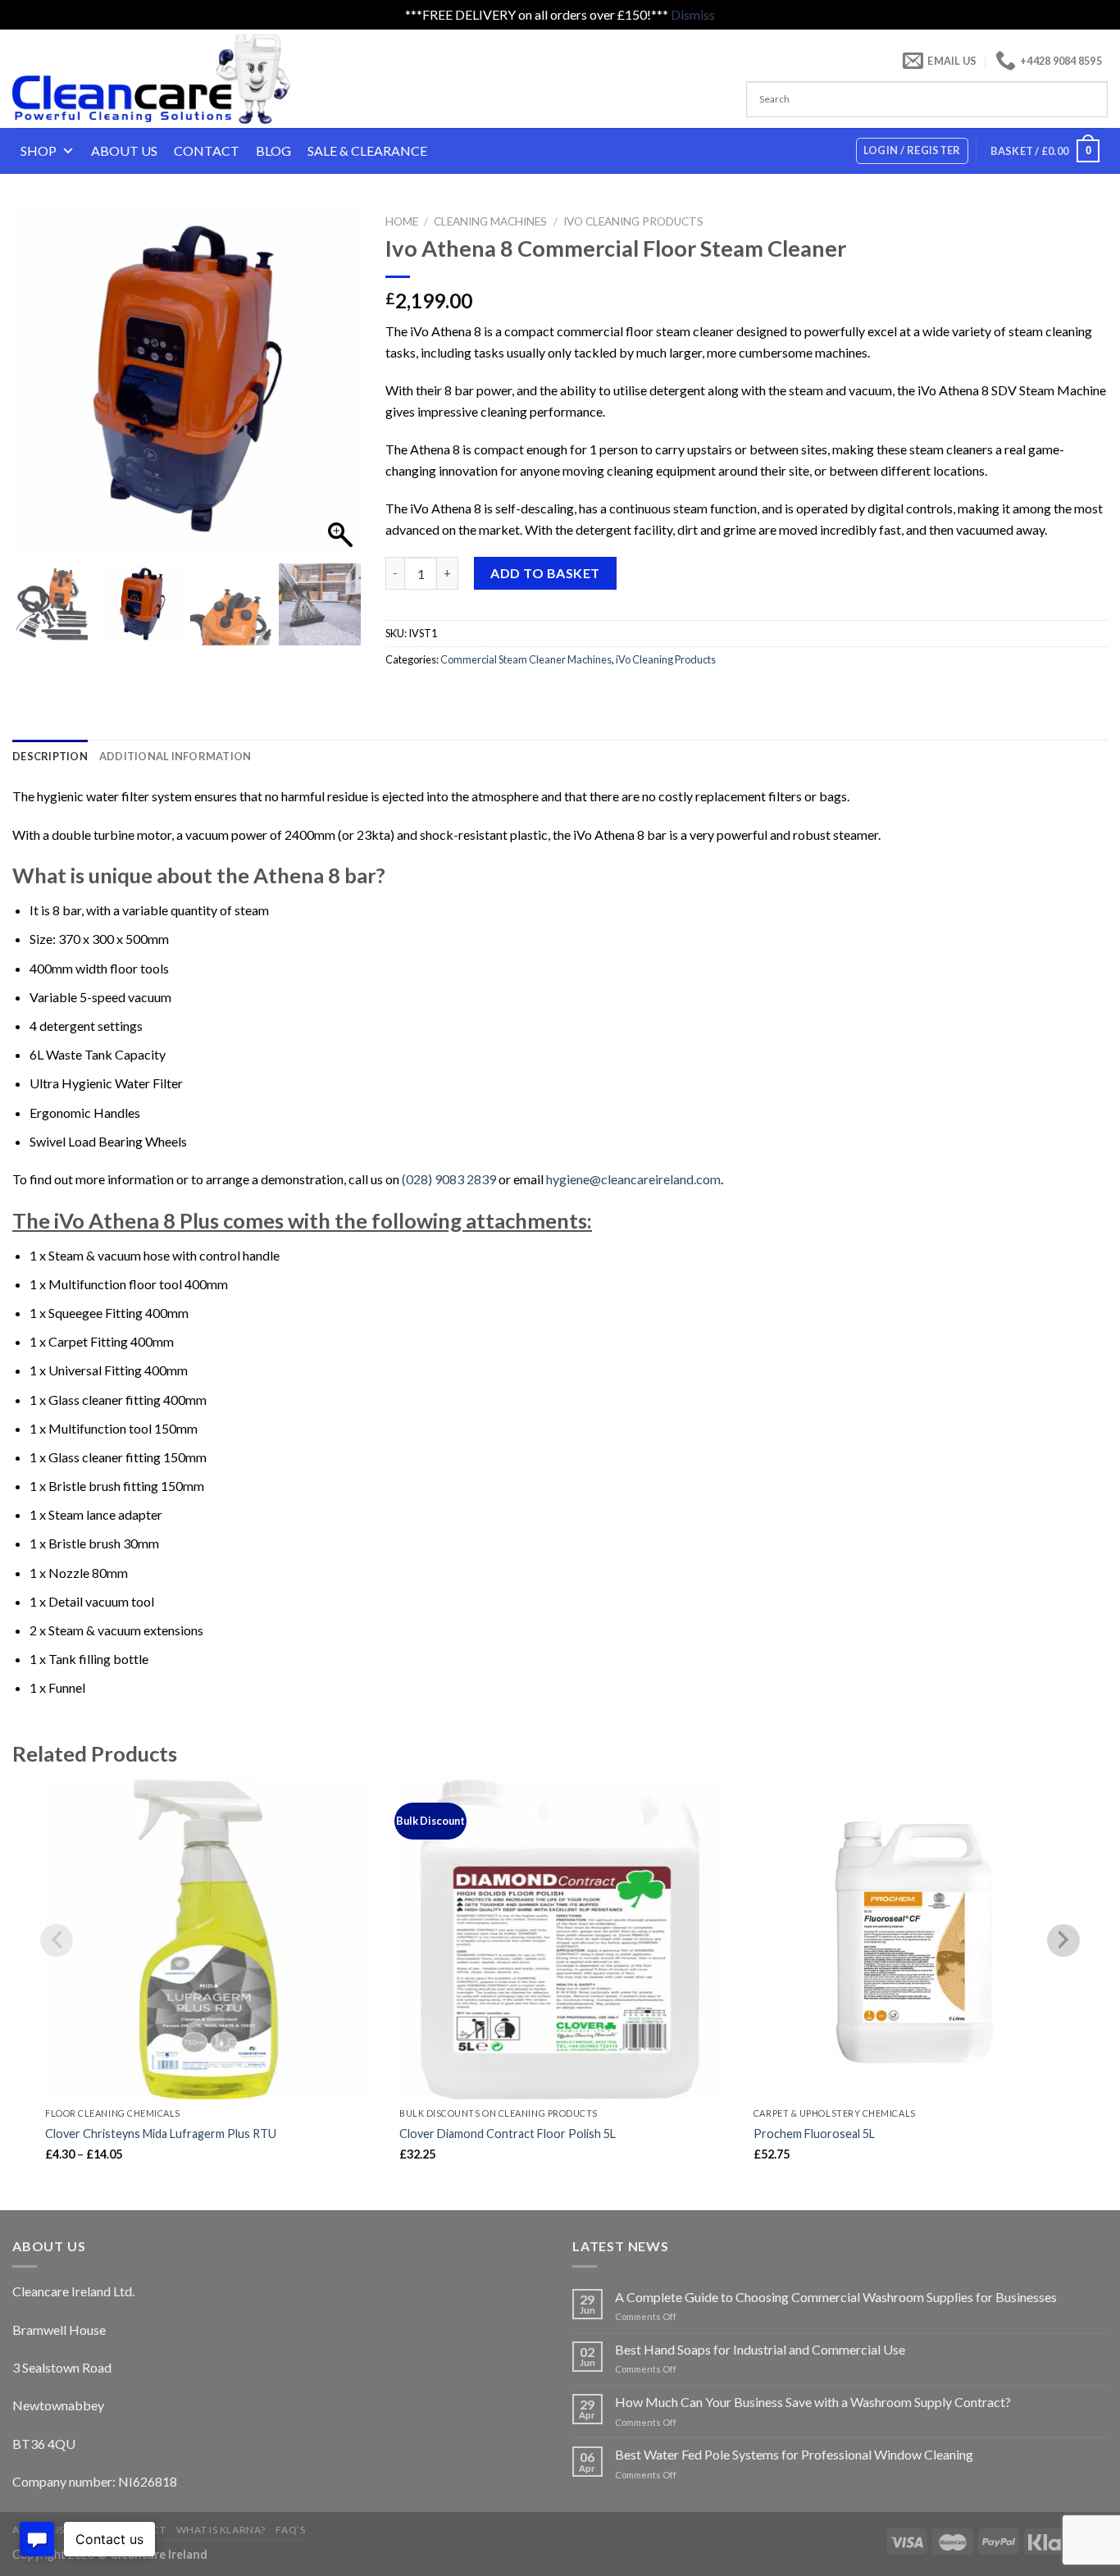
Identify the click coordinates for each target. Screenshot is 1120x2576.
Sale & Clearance (367, 150)
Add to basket (545, 573)
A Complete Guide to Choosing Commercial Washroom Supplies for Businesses (836, 2297)
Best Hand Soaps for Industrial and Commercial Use (760, 2349)
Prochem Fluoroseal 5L (814, 2134)
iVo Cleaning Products (633, 221)
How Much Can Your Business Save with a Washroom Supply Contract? (813, 2402)
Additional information (175, 756)
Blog (273, 150)
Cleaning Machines (490, 221)
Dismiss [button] (693, 14)
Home (402, 221)
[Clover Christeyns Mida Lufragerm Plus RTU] (206, 1939)
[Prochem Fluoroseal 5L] (914, 1939)
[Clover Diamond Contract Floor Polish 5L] (560, 1939)
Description (50, 756)
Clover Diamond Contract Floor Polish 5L (508, 2134)
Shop (39, 150)
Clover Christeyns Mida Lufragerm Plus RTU (161, 2134)
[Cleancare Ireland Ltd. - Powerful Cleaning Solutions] (174, 79)
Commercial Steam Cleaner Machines (526, 659)
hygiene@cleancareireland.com (633, 1179)
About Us (124, 150)
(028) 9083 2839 (449, 1179)
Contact (207, 150)
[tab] (50, 756)
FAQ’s (290, 2530)
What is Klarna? (221, 2530)
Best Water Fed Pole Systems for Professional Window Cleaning (794, 2454)
